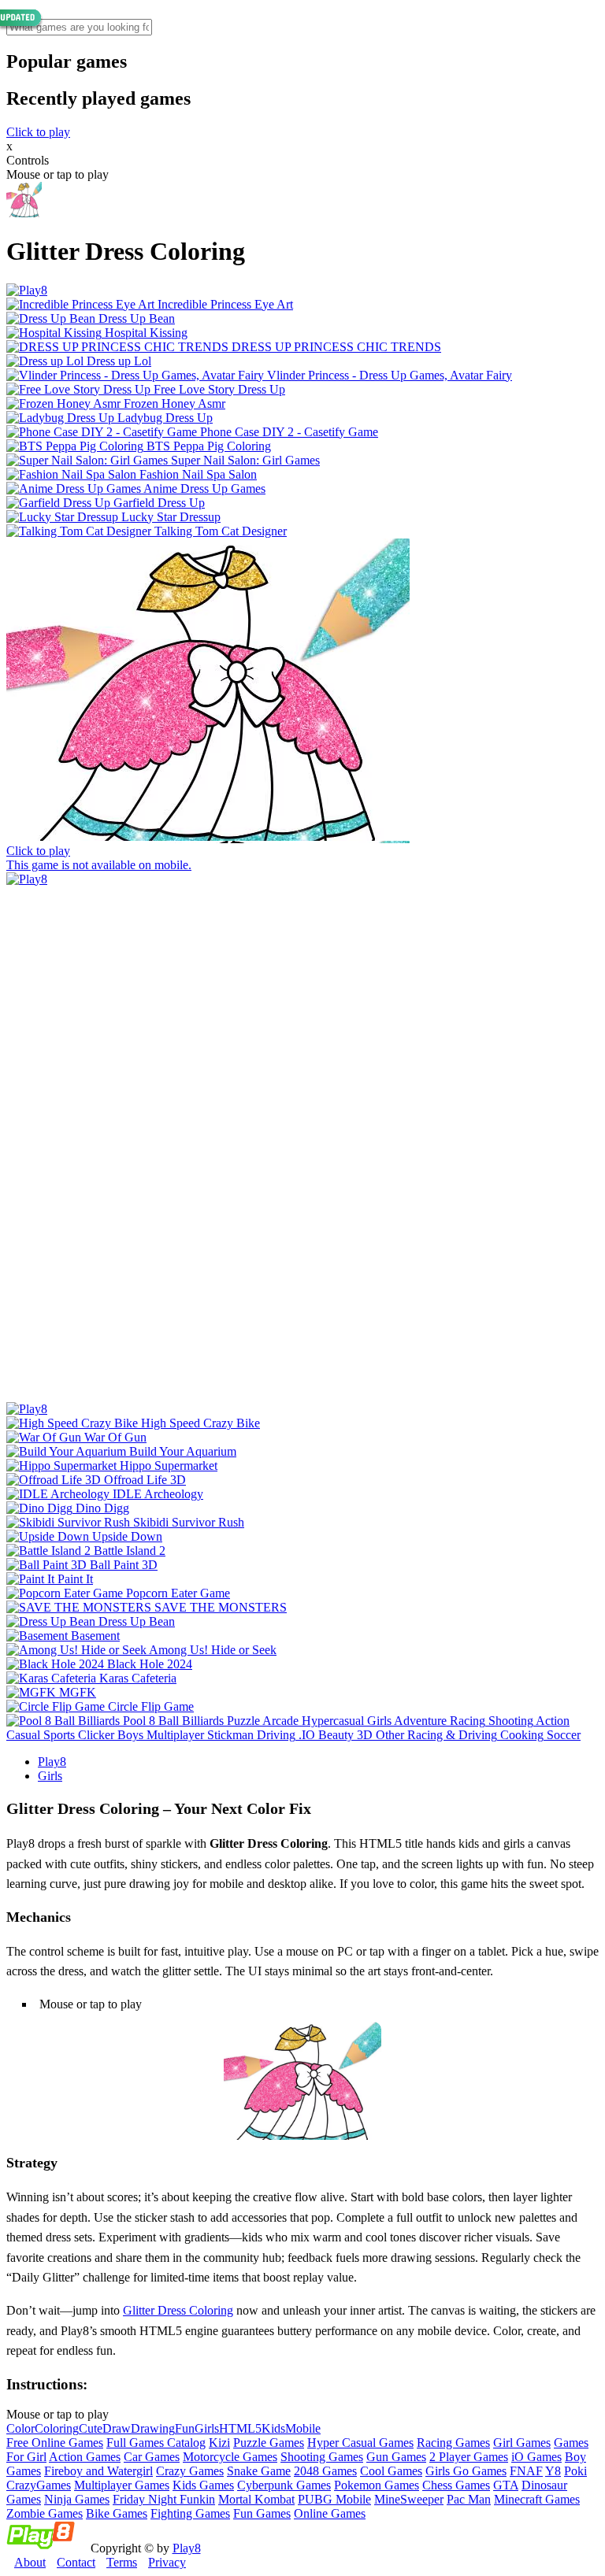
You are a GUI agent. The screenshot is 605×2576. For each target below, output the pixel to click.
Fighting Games (190, 2513)
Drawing (153, 2428)
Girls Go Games (466, 2471)
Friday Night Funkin (164, 2499)
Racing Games (453, 2443)
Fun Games (262, 2513)
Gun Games (396, 2457)
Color (20, 2428)
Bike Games (117, 2513)
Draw (117, 2428)
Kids (273, 2428)
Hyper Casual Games (360, 2443)
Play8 (52, 1762)
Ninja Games (77, 2499)
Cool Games (391, 2471)
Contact (76, 2562)
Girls (50, 1776)
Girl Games (522, 2443)
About (30, 2562)
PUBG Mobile (334, 2499)
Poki (575, 2471)
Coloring (57, 2428)
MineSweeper (409, 2499)
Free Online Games (55, 2443)
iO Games (536, 2457)
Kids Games (203, 2485)
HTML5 (240, 2428)
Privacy (167, 2562)
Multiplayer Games (122, 2485)
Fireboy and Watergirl (98, 2471)
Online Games (330, 2513)
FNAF (526, 2471)
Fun (185, 2428)
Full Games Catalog (156, 2443)
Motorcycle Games (230, 2457)
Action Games (85, 2457)
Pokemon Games (377, 2485)
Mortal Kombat (256, 2499)
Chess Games (456, 2485)
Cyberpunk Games (284, 2485)
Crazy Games (190, 2471)
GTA (506, 2485)
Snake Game (259, 2471)
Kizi (219, 2443)
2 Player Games (469, 2457)
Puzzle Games (269, 2443)
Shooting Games (322, 2457)
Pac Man (469, 2499)
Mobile (303, 2428)
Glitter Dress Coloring (178, 2310)
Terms (122, 2562)
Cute (91, 2428)
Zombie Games (45, 2513)
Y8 (553, 2471)
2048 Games (325, 2471)
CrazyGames (39, 2485)
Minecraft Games (537, 2499)
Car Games (152, 2457)
